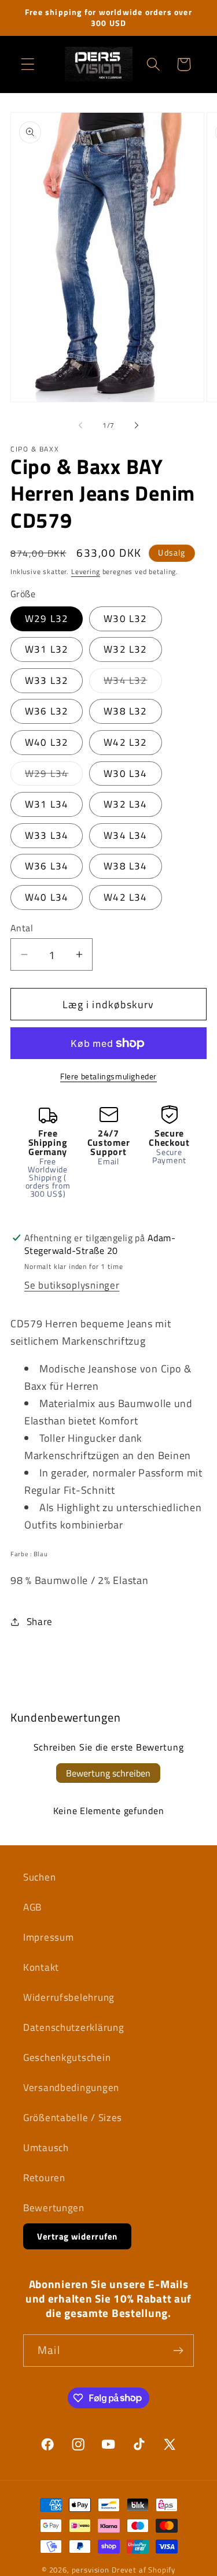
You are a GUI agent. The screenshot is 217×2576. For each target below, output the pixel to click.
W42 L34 (125, 897)
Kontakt (41, 1967)
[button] (28, 64)
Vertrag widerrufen (77, 2236)
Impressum (48, 1937)
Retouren (44, 2178)
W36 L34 (47, 866)
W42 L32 (125, 742)
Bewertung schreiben (108, 1773)
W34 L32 (133, 683)
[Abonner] (178, 2351)
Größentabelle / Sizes (73, 2118)
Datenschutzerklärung (73, 2027)
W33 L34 (47, 835)
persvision (91, 2570)
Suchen (39, 1877)
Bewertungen (54, 2208)
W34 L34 (125, 835)
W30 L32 (125, 619)
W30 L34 (125, 773)
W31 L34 (47, 804)
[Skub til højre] (137, 425)
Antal (22, 928)
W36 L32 (47, 711)
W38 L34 (125, 866)
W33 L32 (47, 680)
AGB (32, 1907)
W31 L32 (47, 649)
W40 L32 (47, 742)
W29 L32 (47, 619)
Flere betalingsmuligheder (108, 1076)
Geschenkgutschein (67, 2057)
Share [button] (40, 1622)
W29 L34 (54, 776)
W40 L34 (47, 897)
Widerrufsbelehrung (69, 1997)
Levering (86, 571)
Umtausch (46, 2148)
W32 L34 (125, 804)
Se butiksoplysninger (72, 1285)
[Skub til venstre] (80, 425)
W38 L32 (125, 711)
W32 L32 (125, 649)
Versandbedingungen (71, 2088)
